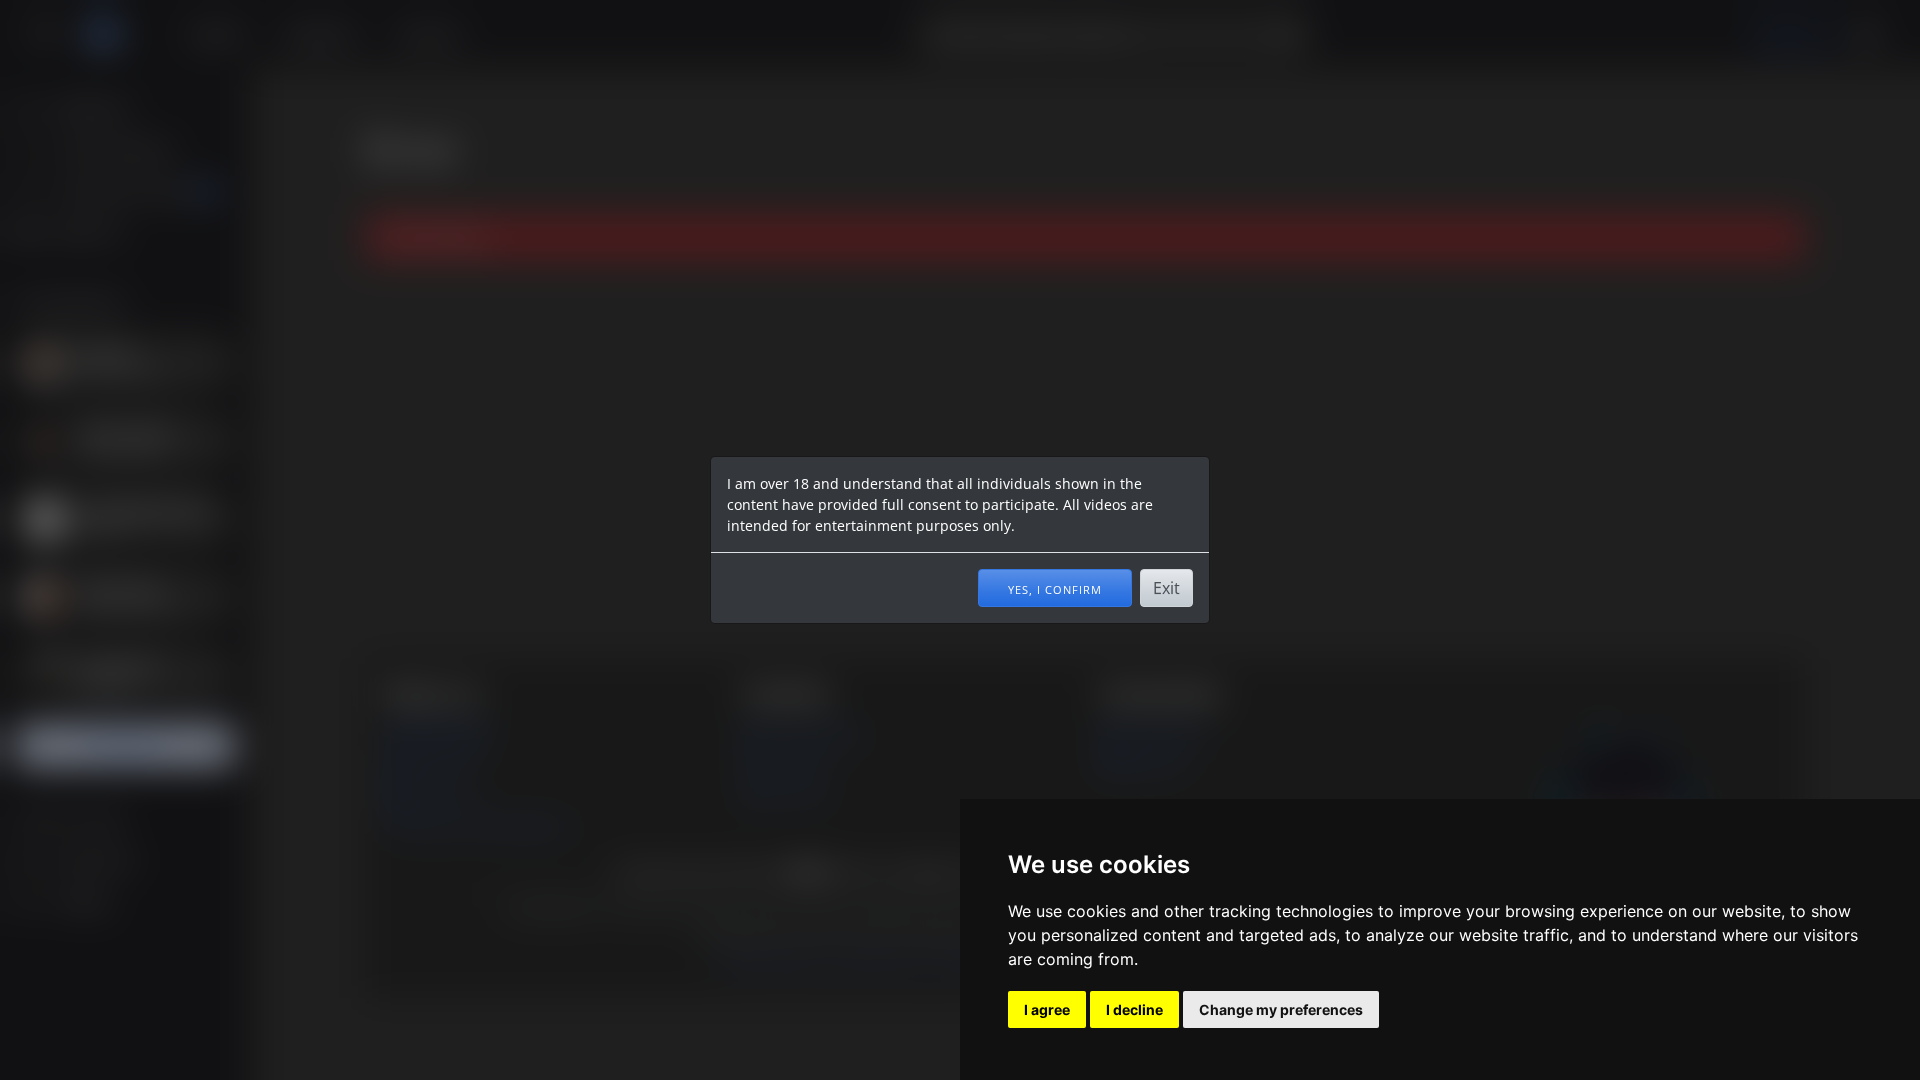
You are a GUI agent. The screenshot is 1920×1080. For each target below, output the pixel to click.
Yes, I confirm (1055, 588)
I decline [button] (1134, 1009)
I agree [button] (1047, 1009)
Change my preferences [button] (1281, 1009)
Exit (1166, 588)
